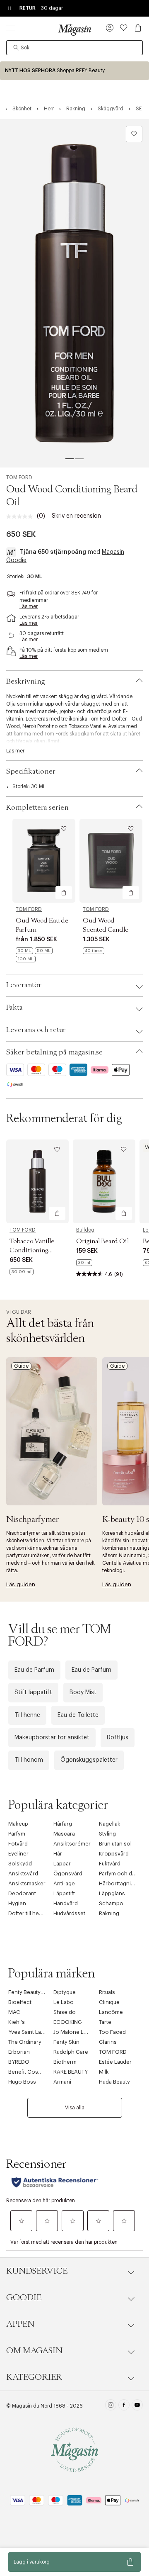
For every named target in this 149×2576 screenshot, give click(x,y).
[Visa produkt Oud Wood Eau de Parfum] (44, 861)
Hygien (17, 1903)
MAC (14, 2012)
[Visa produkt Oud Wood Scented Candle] (111, 861)
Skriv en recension (76, 516)
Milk (104, 2072)
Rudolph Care (71, 2052)
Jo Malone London (77, 2032)
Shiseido (65, 2012)
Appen (20, 2324)
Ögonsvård (68, 1874)
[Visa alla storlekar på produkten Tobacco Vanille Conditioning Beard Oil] (22, 1272)
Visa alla (75, 2108)
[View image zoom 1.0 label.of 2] (74, 293)
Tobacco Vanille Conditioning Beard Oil (32, 1250)
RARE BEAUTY (71, 2072)
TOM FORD (19, 477)
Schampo (111, 1903)
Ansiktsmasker (27, 1883)
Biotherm (65, 2062)
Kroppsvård (114, 1854)
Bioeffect (20, 2002)
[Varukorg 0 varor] (138, 28)
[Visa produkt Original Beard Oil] (104, 1181)
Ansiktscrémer (72, 1844)
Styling (107, 1834)
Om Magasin (34, 2351)
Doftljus (118, 1738)
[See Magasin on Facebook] (124, 2406)
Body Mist (83, 1692)
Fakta (14, 1008)
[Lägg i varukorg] (64, 893)
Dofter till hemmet (31, 1913)
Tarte (105, 2022)
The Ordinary (25, 2042)
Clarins (108, 2042)
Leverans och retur (36, 1030)
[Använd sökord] (16, 48)
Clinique (109, 2002)
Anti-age (64, 1883)
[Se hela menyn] (11, 28)
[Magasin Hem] (74, 29)
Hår (58, 1854)
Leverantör (24, 985)
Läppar (62, 1864)
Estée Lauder (115, 2062)
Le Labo (64, 2002)
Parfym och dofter (122, 1874)
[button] (110, 29)
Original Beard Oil (102, 1241)
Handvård (66, 1903)
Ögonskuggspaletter (89, 1760)
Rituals (107, 1992)
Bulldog (85, 1230)
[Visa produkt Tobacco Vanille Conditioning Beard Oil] (37, 1181)
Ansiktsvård (23, 1874)
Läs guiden (21, 1584)
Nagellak (110, 1824)
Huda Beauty (114, 2082)
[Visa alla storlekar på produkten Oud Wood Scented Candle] (94, 951)
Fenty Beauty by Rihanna (39, 1992)
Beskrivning (26, 682)
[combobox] (74, 48)
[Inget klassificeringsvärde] (22, 516)
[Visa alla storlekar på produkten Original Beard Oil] (84, 1263)
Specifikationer (31, 772)
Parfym (17, 1834)
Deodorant (22, 1893)
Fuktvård (110, 1864)
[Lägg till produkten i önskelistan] (134, 134)
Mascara (64, 1834)
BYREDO (19, 2062)
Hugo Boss (22, 2082)
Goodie (24, 2298)
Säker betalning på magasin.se (54, 1052)
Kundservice (37, 2271)
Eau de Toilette (78, 1715)
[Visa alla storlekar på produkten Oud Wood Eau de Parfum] (44, 955)
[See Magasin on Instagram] (111, 2406)
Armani (62, 2082)
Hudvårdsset (69, 1913)
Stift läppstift (33, 1692)
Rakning (109, 1913)
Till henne (27, 1715)
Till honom (29, 1760)
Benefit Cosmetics (32, 2072)
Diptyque (65, 1992)
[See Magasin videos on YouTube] (137, 2406)
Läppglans (112, 1893)
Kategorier (34, 2377)
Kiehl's (17, 2022)
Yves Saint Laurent (31, 2032)
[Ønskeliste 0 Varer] (124, 28)
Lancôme (111, 2012)
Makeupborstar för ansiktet (52, 1738)
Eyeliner (18, 1854)
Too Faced (112, 2032)
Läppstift (64, 1893)
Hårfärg (63, 1824)
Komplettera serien (37, 808)
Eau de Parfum (34, 1670)
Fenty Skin (66, 2042)
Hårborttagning (118, 1883)
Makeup (18, 1824)
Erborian (19, 2052)
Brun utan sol (115, 1844)
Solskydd (20, 1864)
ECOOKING (68, 2022)
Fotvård (18, 1844)
